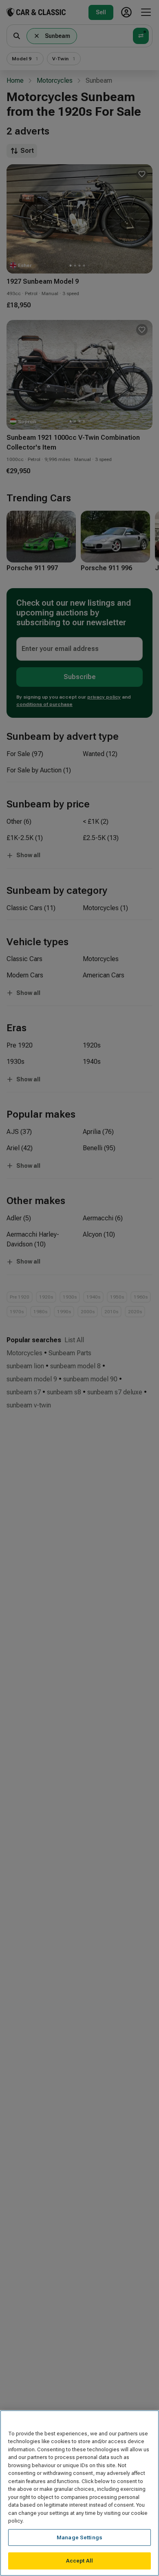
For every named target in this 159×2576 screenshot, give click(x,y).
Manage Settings (79, 2537)
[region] (79, 2493)
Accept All (79, 2561)
